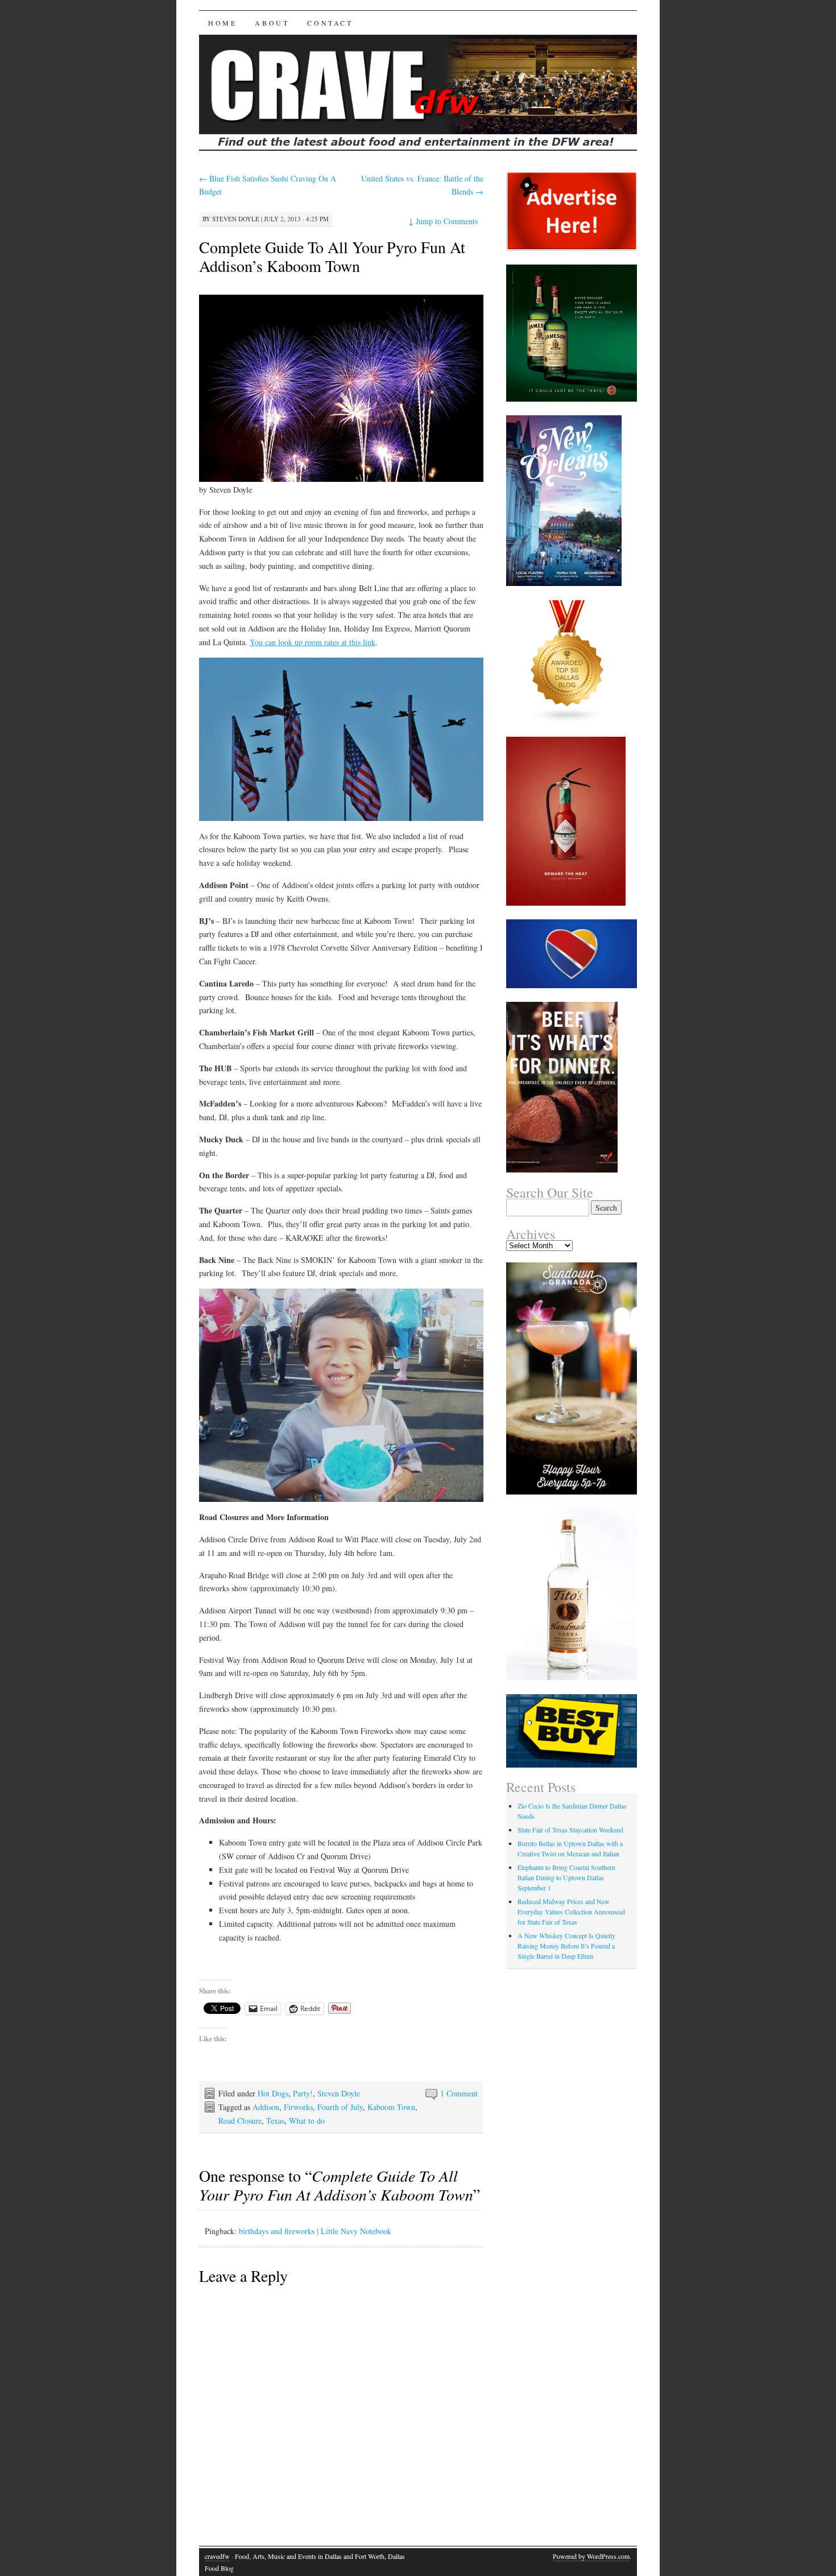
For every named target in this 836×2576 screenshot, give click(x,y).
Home (222, 23)
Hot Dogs (273, 2093)
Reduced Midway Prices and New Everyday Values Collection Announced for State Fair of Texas (571, 1912)
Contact (330, 23)
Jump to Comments (443, 221)
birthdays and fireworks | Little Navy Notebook (315, 2231)
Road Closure (240, 2121)
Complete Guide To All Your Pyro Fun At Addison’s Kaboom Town (332, 256)
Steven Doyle (236, 219)
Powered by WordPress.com (591, 2556)
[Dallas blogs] (568, 720)
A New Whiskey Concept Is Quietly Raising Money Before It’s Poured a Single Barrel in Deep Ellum (566, 1946)
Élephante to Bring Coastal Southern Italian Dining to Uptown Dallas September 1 (566, 1877)
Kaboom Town (391, 2107)
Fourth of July (340, 2107)
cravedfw (217, 2556)
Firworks (298, 2107)
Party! (303, 2093)
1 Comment (459, 2093)
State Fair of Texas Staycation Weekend (570, 1830)
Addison (266, 2107)
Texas (275, 2121)
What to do (307, 2121)
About (272, 23)
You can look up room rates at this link (313, 642)
